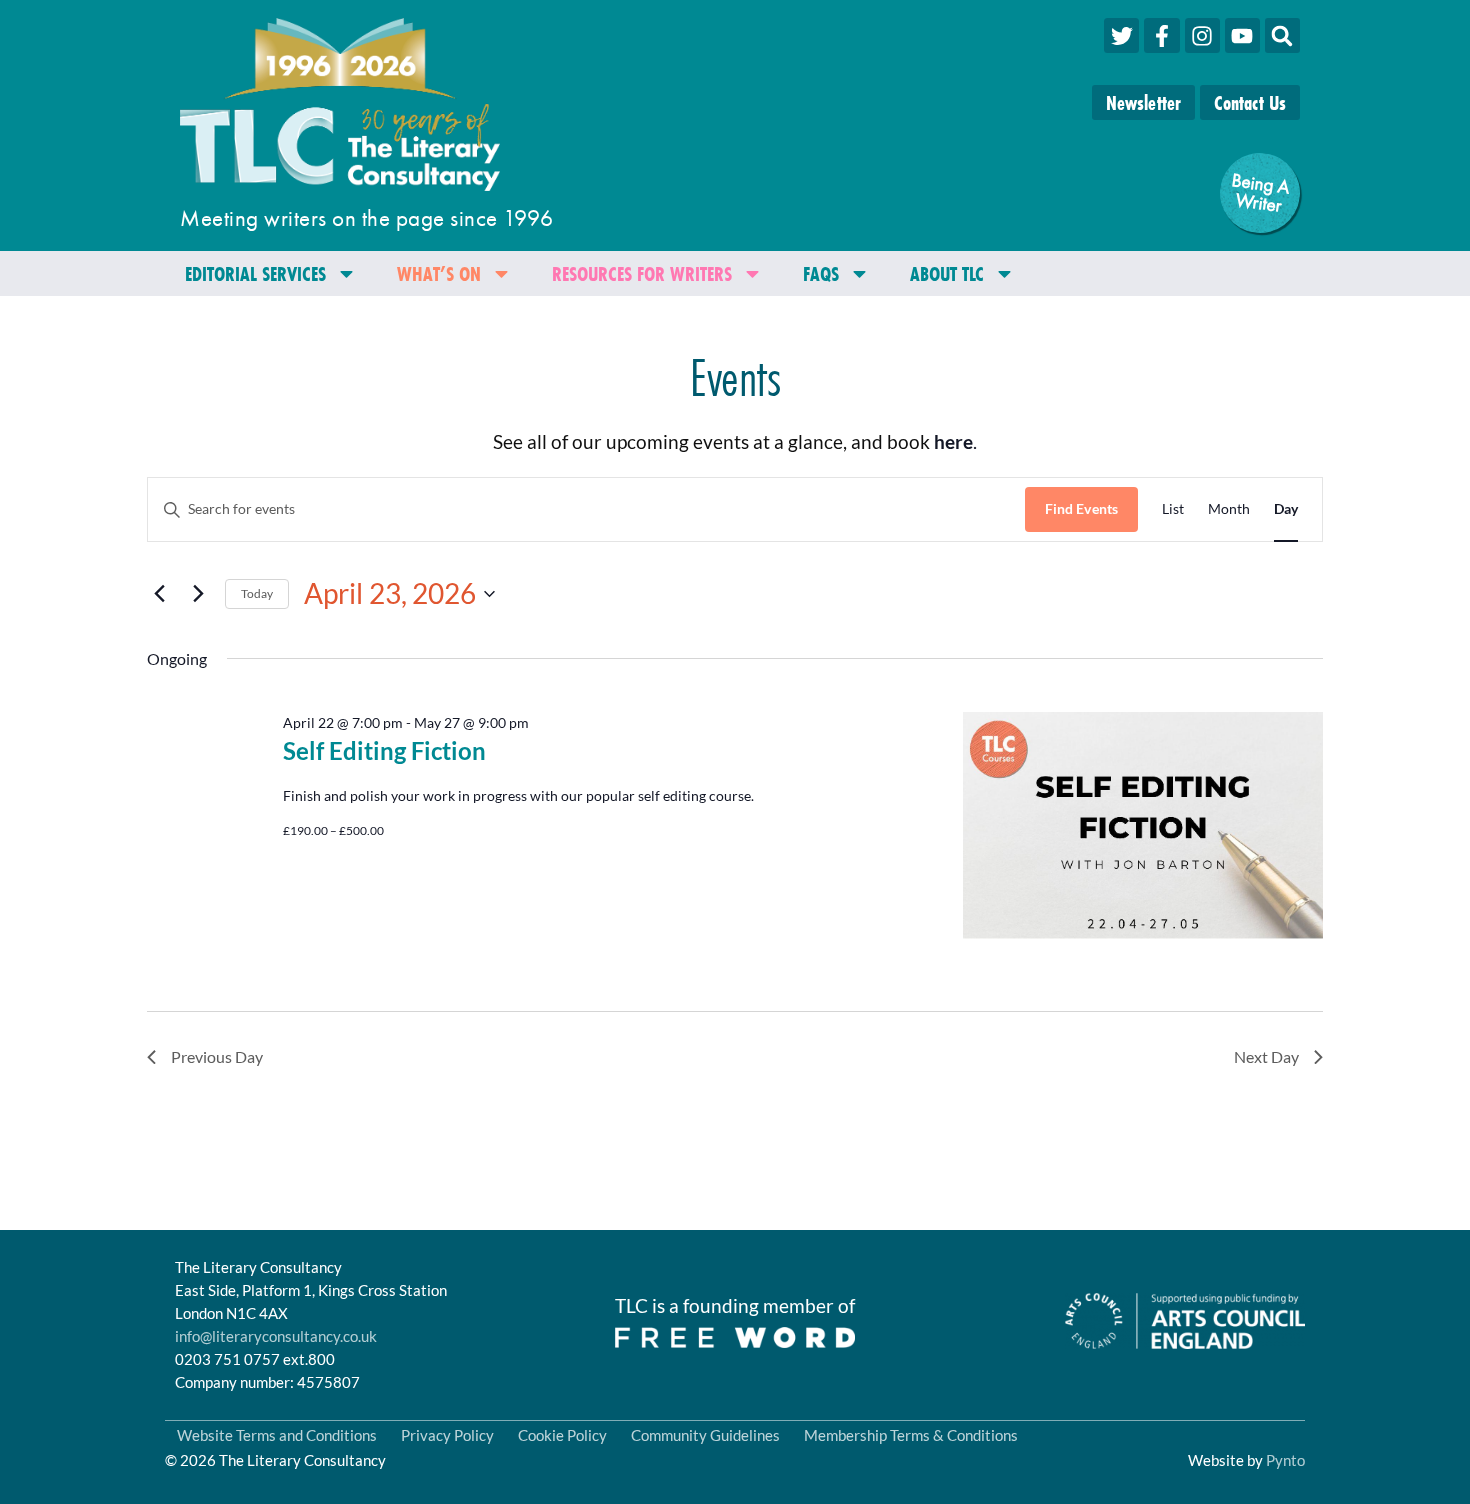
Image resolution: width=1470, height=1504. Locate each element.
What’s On (439, 273)
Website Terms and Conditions (277, 1435)
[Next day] (198, 594)
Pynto (1285, 1460)
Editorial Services (255, 273)
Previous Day (217, 1056)
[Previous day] (159, 594)
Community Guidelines (705, 1435)
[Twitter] (1121, 35)
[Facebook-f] (1161, 35)
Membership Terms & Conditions (911, 1435)
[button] (1282, 35)
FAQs (821, 273)
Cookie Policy (562, 1435)
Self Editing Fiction (384, 750)
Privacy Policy (447, 1435)
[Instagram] (1202, 35)
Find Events (1081, 508)
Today (257, 593)
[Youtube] (1242, 35)
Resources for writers (642, 273)
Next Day (1266, 1056)
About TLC (947, 273)
